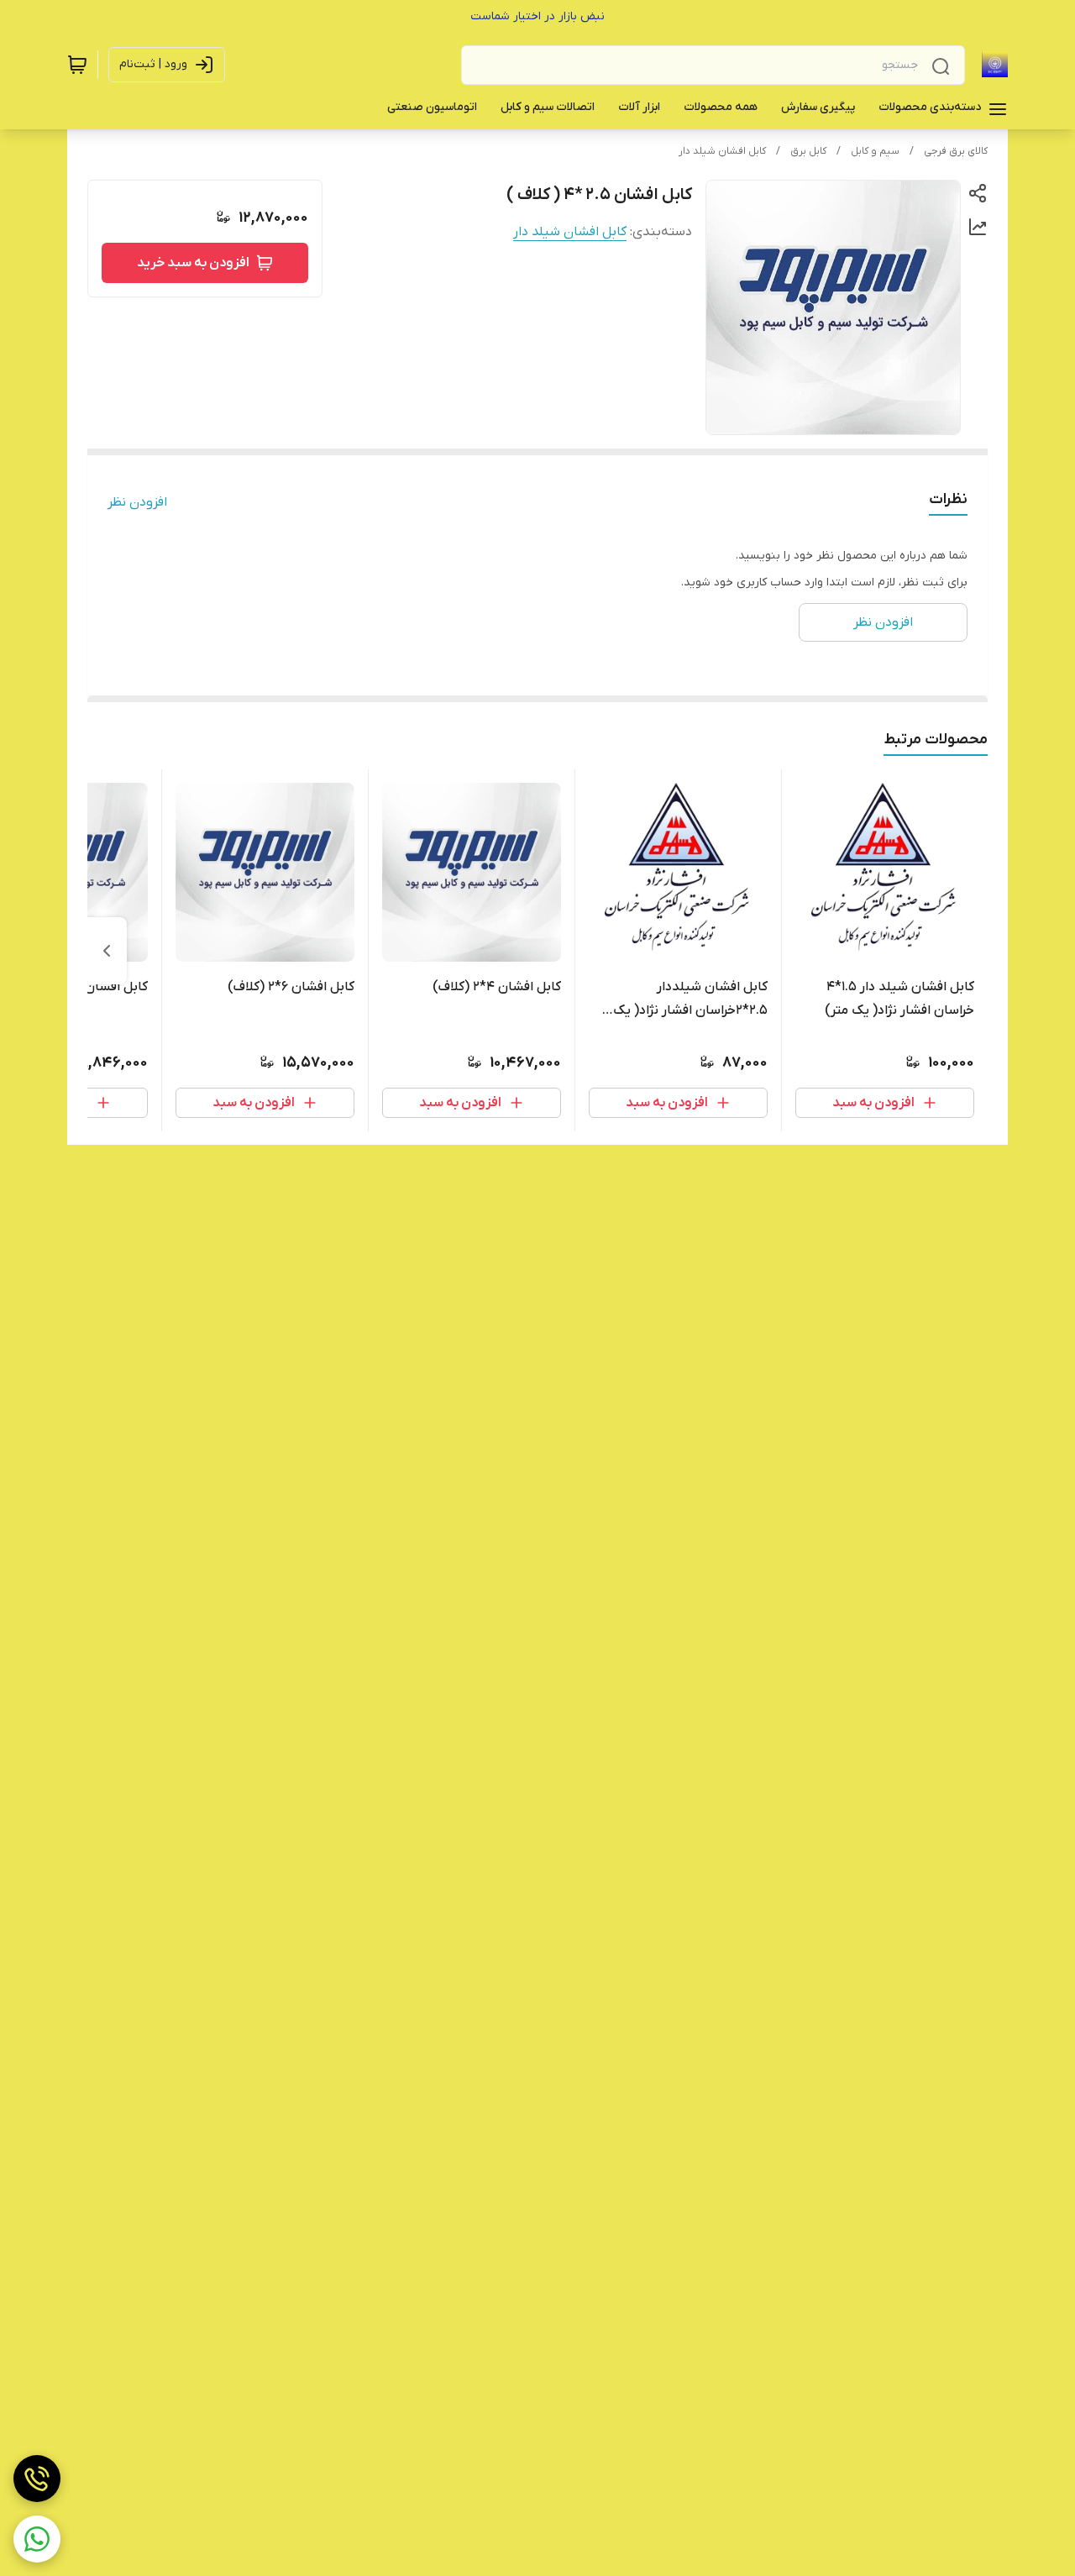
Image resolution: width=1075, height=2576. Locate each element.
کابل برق (808, 151)
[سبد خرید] (77, 65)
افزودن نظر (137, 502)
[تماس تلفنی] (37, 2479)
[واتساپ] (37, 2539)
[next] (107, 951)
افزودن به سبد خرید (193, 263)
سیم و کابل (875, 151)
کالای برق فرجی (956, 151)
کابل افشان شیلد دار (722, 151)
